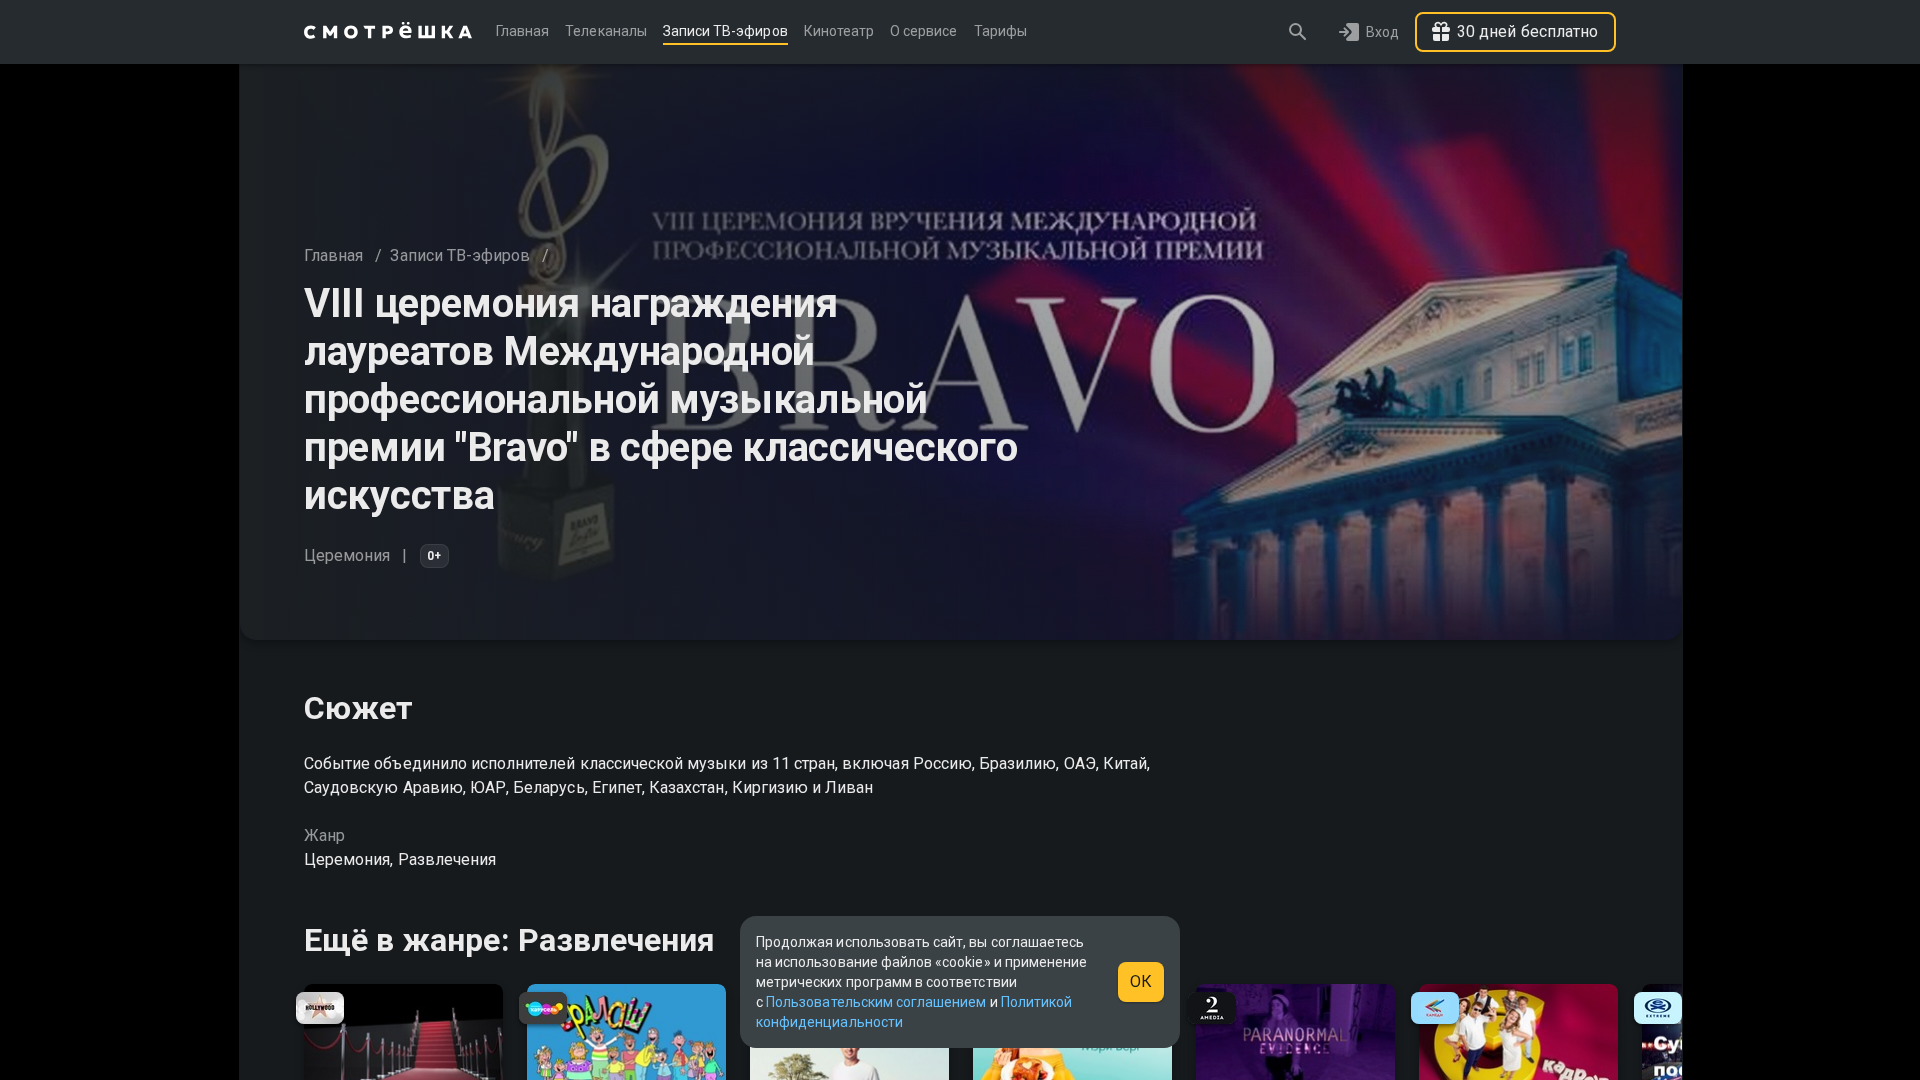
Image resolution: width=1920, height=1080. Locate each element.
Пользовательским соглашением (876, 1002)
